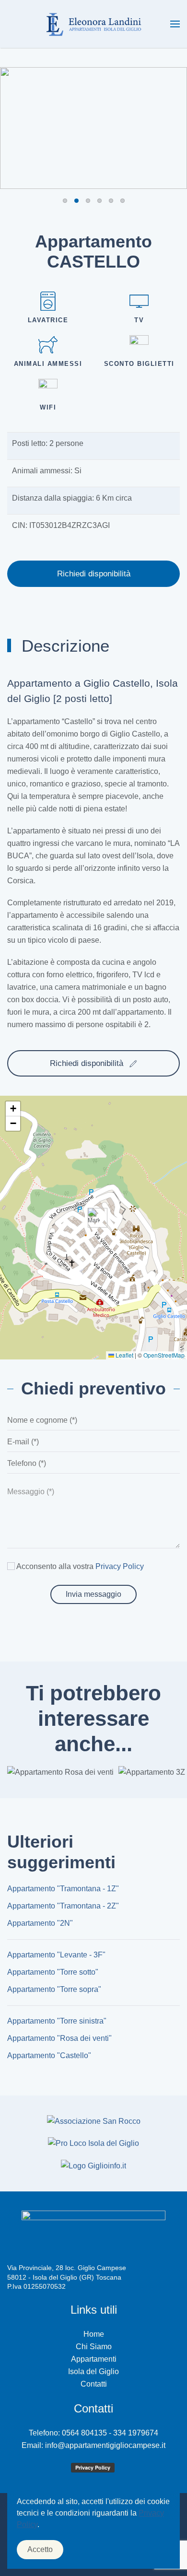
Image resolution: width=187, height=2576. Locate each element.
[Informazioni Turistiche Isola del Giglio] (93, 2165)
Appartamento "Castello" (49, 2055)
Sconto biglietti (139, 364)
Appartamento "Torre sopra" (54, 1989)
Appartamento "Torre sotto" (53, 1972)
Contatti (94, 2384)
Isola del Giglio (93, 2371)
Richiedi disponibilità (94, 574)
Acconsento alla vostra (79, 1566)
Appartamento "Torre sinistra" (57, 2021)
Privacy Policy (120, 1566)
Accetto (40, 2549)
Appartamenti (94, 2359)
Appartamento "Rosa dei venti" (59, 2038)
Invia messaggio (93, 1594)
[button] (175, 24)
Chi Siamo (94, 2347)
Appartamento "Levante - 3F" (56, 1955)
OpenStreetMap (164, 1355)
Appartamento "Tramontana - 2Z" (63, 1906)
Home (94, 2334)
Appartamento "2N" (40, 1923)
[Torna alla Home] (93, 24)
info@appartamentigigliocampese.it (105, 2445)
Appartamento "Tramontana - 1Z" (63, 1889)
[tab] (65, 201)
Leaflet (124, 1355)
